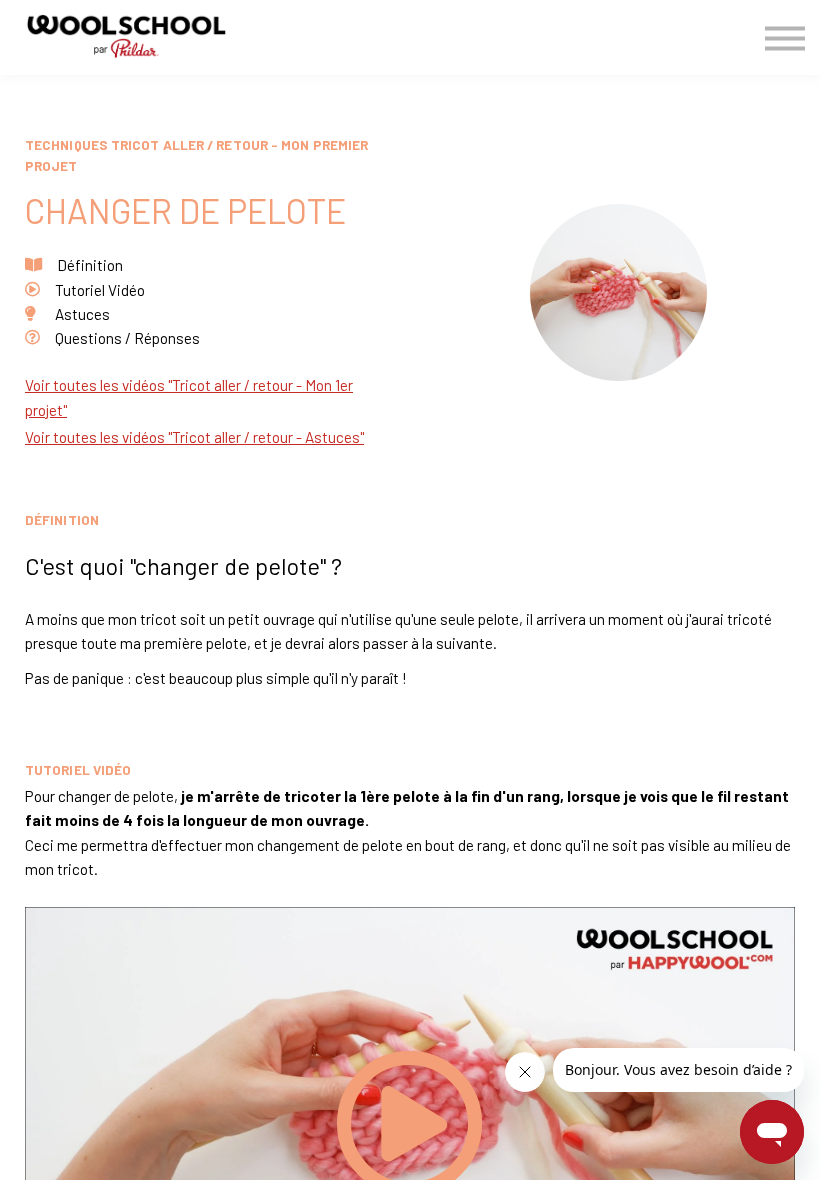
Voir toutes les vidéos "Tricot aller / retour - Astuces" (194, 437)
